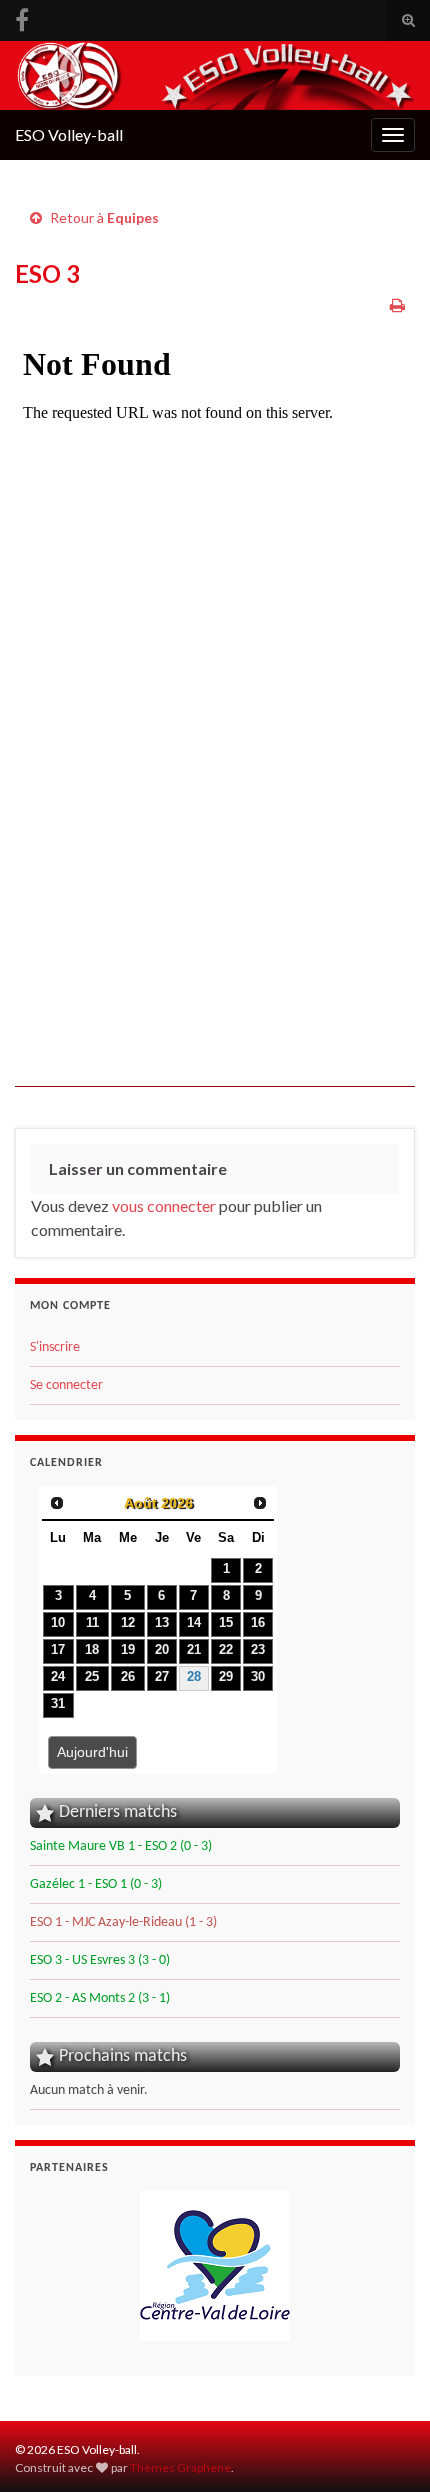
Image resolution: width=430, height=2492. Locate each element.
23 (258, 1650)
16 (258, 1623)
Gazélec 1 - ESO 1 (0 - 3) (96, 1884)
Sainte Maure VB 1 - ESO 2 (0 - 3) (121, 1846)
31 (58, 1704)
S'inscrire (55, 1347)
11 (92, 1623)
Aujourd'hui (92, 1752)
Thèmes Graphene (180, 2467)
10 (58, 1623)
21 (194, 1650)
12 (128, 1623)
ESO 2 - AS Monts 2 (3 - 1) (100, 1998)
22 (226, 1650)
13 (162, 1623)
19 (128, 1650)
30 (258, 1677)
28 (194, 1677)
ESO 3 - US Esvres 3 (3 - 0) (100, 1960)
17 (58, 1650)
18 (92, 1650)
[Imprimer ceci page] (397, 304)
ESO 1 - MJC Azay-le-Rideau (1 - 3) (123, 1922)
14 (194, 1623)
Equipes (133, 217)
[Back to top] (385, 2447)
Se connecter (66, 1385)
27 (162, 1677)
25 (92, 1677)
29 (226, 1677)
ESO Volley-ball (69, 134)
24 (58, 1677)
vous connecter (164, 1205)
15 (226, 1623)
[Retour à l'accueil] (215, 75)
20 (162, 1650)
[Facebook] (22, 16)
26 (128, 1677)
